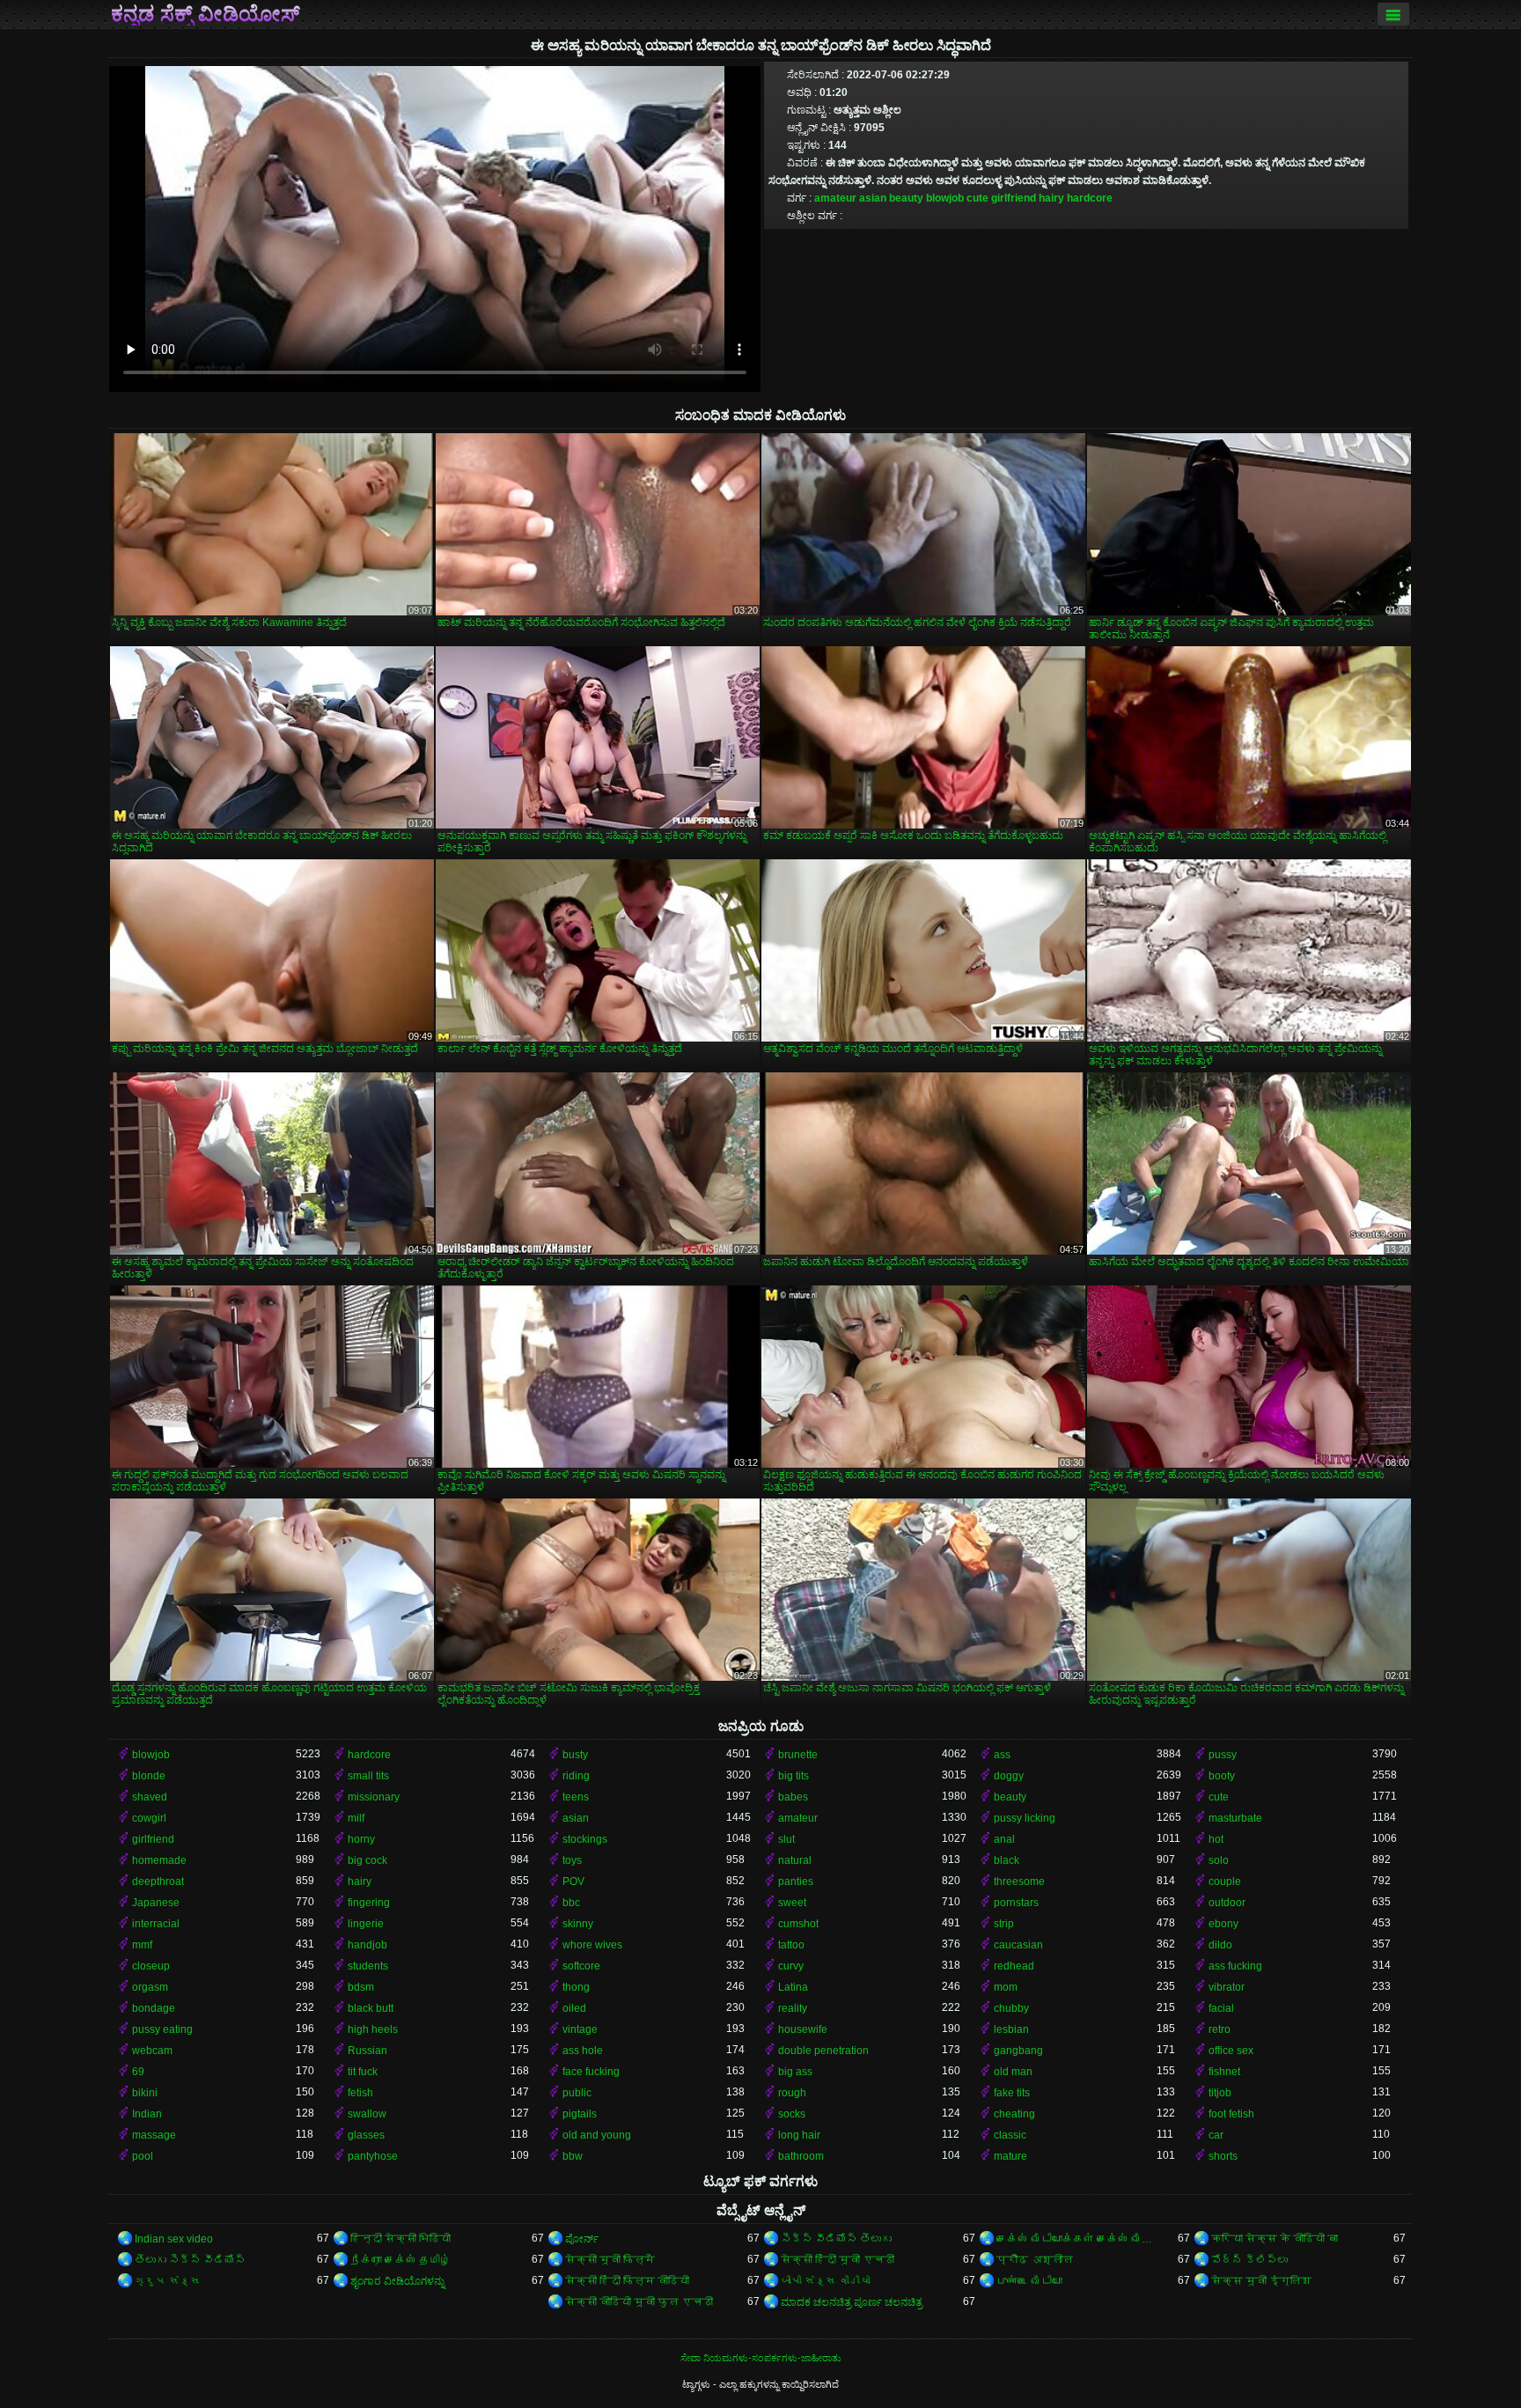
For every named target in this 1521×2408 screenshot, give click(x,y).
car (1216, 2135)
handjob (367, 1945)
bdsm (361, 1987)
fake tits (1012, 2093)
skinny (578, 1924)
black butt (371, 2008)
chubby (1011, 2008)
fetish (360, 2093)
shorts (1223, 2156)
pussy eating (162, 2029)
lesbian (1011, 2029)
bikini (145, 2093)
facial (1221, 2008)
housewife (803, 2029)
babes (793, 1797)
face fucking (591, 2072)
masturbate (1235, 1818)
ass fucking (1235, 1966)
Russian (367, 2051)
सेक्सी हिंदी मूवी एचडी (838, 2260)
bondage (154, 2008)
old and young (597, 2135)
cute (977, 198)
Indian (147, 2114)
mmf (142, 1945)
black (1007, 1860)
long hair (799, 2135)
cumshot (798, 1924)
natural (795, 1860)
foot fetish (1231, 2114)
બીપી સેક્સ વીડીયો (826, 2281)
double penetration (823, 2051)
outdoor (1227, 1903)
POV (573, 1881)
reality (793, 2008)
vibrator (1227, 1987)
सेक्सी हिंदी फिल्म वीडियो (627, 2281)
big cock (367, 1860)
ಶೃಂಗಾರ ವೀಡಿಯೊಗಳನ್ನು (397, 2281)
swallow (367, 2114)
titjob (1220, 2093)
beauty (906, 198)
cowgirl (149, 1818)
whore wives (592, 1945)
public (577, 2093)
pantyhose (373, 2156)
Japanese (156, 1903)
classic (1010, 2135)
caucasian (1018, 1945)
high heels (373, 2029)
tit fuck (363, 2072)
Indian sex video (174, 2239)
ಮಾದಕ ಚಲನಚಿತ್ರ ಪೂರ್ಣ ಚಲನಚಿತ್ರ (852, 2302)
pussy (1223, 1755)
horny (361, 1839)
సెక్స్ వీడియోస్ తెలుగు (836, 2239)
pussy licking (1025, 1818)
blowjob (945, 198)
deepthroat (158, 1881)
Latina (793, 1987)
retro (1220, 2029)
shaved (150, 1797)
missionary (374, 1797)
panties (796, 1881)
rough (792, 2093)
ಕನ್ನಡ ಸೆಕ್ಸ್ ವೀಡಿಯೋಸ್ (206, 14)
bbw (573, 2156)
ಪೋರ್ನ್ (582, 2239)
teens (576, 1797)
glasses (366, 2135)
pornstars (1016, 1903)
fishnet (1224, 2072)
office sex (1231, 2051)
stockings (585, 1839)
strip (1004, 1924)
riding (576, 1776)
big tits (794, 1776)
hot (1216, 1839)
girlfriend (1014, 198)
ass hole (583, 2051)
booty (1222, 1776)
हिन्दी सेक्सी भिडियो (400, 2239)
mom (1006, 1987)
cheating (1014, 2114)
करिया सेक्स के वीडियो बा (1275, 2239)
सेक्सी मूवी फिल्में (610, 2260)
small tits (368, 1776)
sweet (792, 1903)
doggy (1009, 1776)
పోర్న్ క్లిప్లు (1249, 2260)
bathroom (801, 2156)
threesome (1019, 1881)
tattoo (791, 1945)
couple (1225, 1881)
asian (873, 198)
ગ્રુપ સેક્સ (168, 2281)
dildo (1220, 1945)
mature (1010, 2156)
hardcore (1090, 198)
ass (1002, 1755)
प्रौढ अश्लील (1035, 2260)
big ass (795, 2072)
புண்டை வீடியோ (1029, 2281)
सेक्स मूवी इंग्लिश (1261, 2281)
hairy (1051, 198)
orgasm (150, 1987)
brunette (798, 1755)
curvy (791, 1966)
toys (572, 1860)
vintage (580, 2029)
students (368, 1966)
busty (575, 1755)
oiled (574, 2008)
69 (138, 2072)
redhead (1014, 1966)
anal (1004, 1839)
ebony (1223, 1924)
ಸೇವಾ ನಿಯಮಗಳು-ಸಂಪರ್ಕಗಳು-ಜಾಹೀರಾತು (761, 2358)
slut (786, 1839)
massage (154, 2135)
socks (792, 2114)
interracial (156, 1924)
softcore (581, 1966)
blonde (149, 1776)
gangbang (1018, 2051)
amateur (835, 198)
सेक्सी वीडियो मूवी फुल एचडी (639, 2302)
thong (576, 1987)
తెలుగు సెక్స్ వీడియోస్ (190, 2260)
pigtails (580, 2114)
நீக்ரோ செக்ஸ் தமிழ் (400, 2260)
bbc (571, 1903)
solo (1219, 1860)
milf (356, 1818)
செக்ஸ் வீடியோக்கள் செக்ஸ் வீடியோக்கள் (1077, 2239)
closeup (151, 1966)
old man (1013, 2072)
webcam (152, 2051)
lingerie (366, 1924)
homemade (159, 1860)
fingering (369, 1903)
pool (143, 2156)
